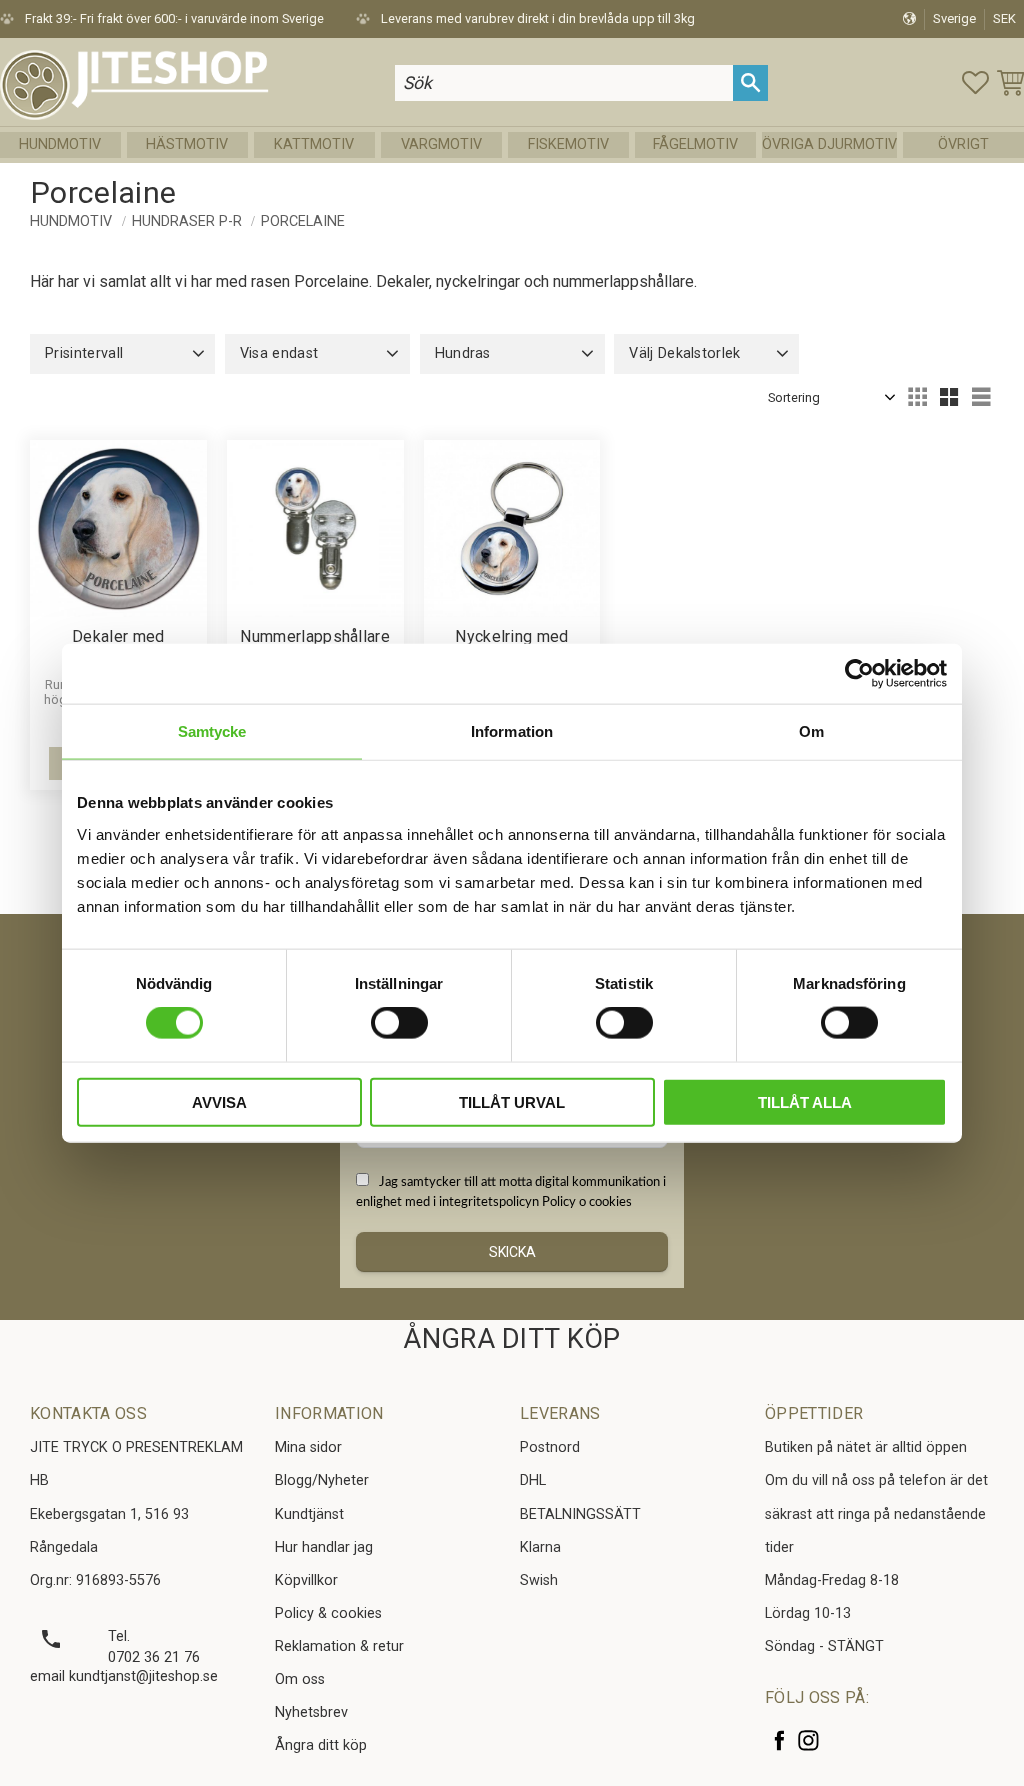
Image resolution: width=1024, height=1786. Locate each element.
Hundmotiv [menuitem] (60, 144)
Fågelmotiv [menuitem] (695, 144)
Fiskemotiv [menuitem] (568, 144)
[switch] (399, 1023)
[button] (975, 82)
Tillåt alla (805, 1101)
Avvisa (219, 1101)
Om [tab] (811, 731)
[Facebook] (779, 1740)
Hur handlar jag (324, 1547)
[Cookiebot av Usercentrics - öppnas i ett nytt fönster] (859, 674)
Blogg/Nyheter (322, 1480)
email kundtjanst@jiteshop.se (124, 1676)
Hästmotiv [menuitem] (187, 144)
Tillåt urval (512, 1101)
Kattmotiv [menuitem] (314, 144)
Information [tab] (512, 731)
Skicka (512, 1252)
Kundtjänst (309, 1514)
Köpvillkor (306, 1580)
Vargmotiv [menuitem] (441, 144)
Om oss (300, 1679)
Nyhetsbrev (311, 1712)
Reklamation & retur (339, 1646)
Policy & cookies (328, 1613)
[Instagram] (808, 1740)
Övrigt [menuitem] (963, 144)
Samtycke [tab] (212, 731)
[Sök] (750, 82)
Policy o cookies (587, 1202)
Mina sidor (308, 1447)
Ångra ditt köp (321, 1745)
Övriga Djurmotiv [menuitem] (829, 144)
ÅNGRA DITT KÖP (511, 1339)
